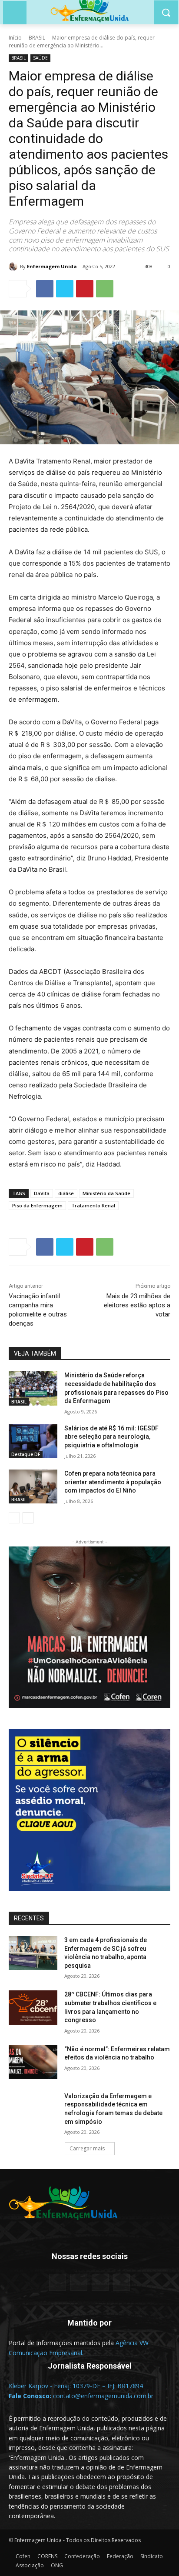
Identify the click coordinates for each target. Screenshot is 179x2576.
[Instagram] (100, 2282)
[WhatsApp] (105, 289)
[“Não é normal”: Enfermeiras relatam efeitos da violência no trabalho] (33, 2062)
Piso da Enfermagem (37, 1205)
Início (15, 38)
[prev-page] (14, 1518)
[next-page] (28, 1518)
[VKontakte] (121, 2282)
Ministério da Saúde (106, 1193)
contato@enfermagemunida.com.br (103, 2396)
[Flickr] (79, 2282)
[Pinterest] (85, 289)
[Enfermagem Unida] (14, 267)
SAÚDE (40, 58)
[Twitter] (65, 289)
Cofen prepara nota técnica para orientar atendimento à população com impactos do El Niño (113, 1482)
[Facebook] (45, 289)
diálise (66, 1193)
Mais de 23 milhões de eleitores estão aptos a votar (137, 1305)
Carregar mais (87, 2148)
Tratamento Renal (93, 1205)
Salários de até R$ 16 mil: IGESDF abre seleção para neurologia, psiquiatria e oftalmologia (111, 1437)
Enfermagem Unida (52, 266)
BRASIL (37, 38)
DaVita (42, 1193)
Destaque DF (26, 1454)
